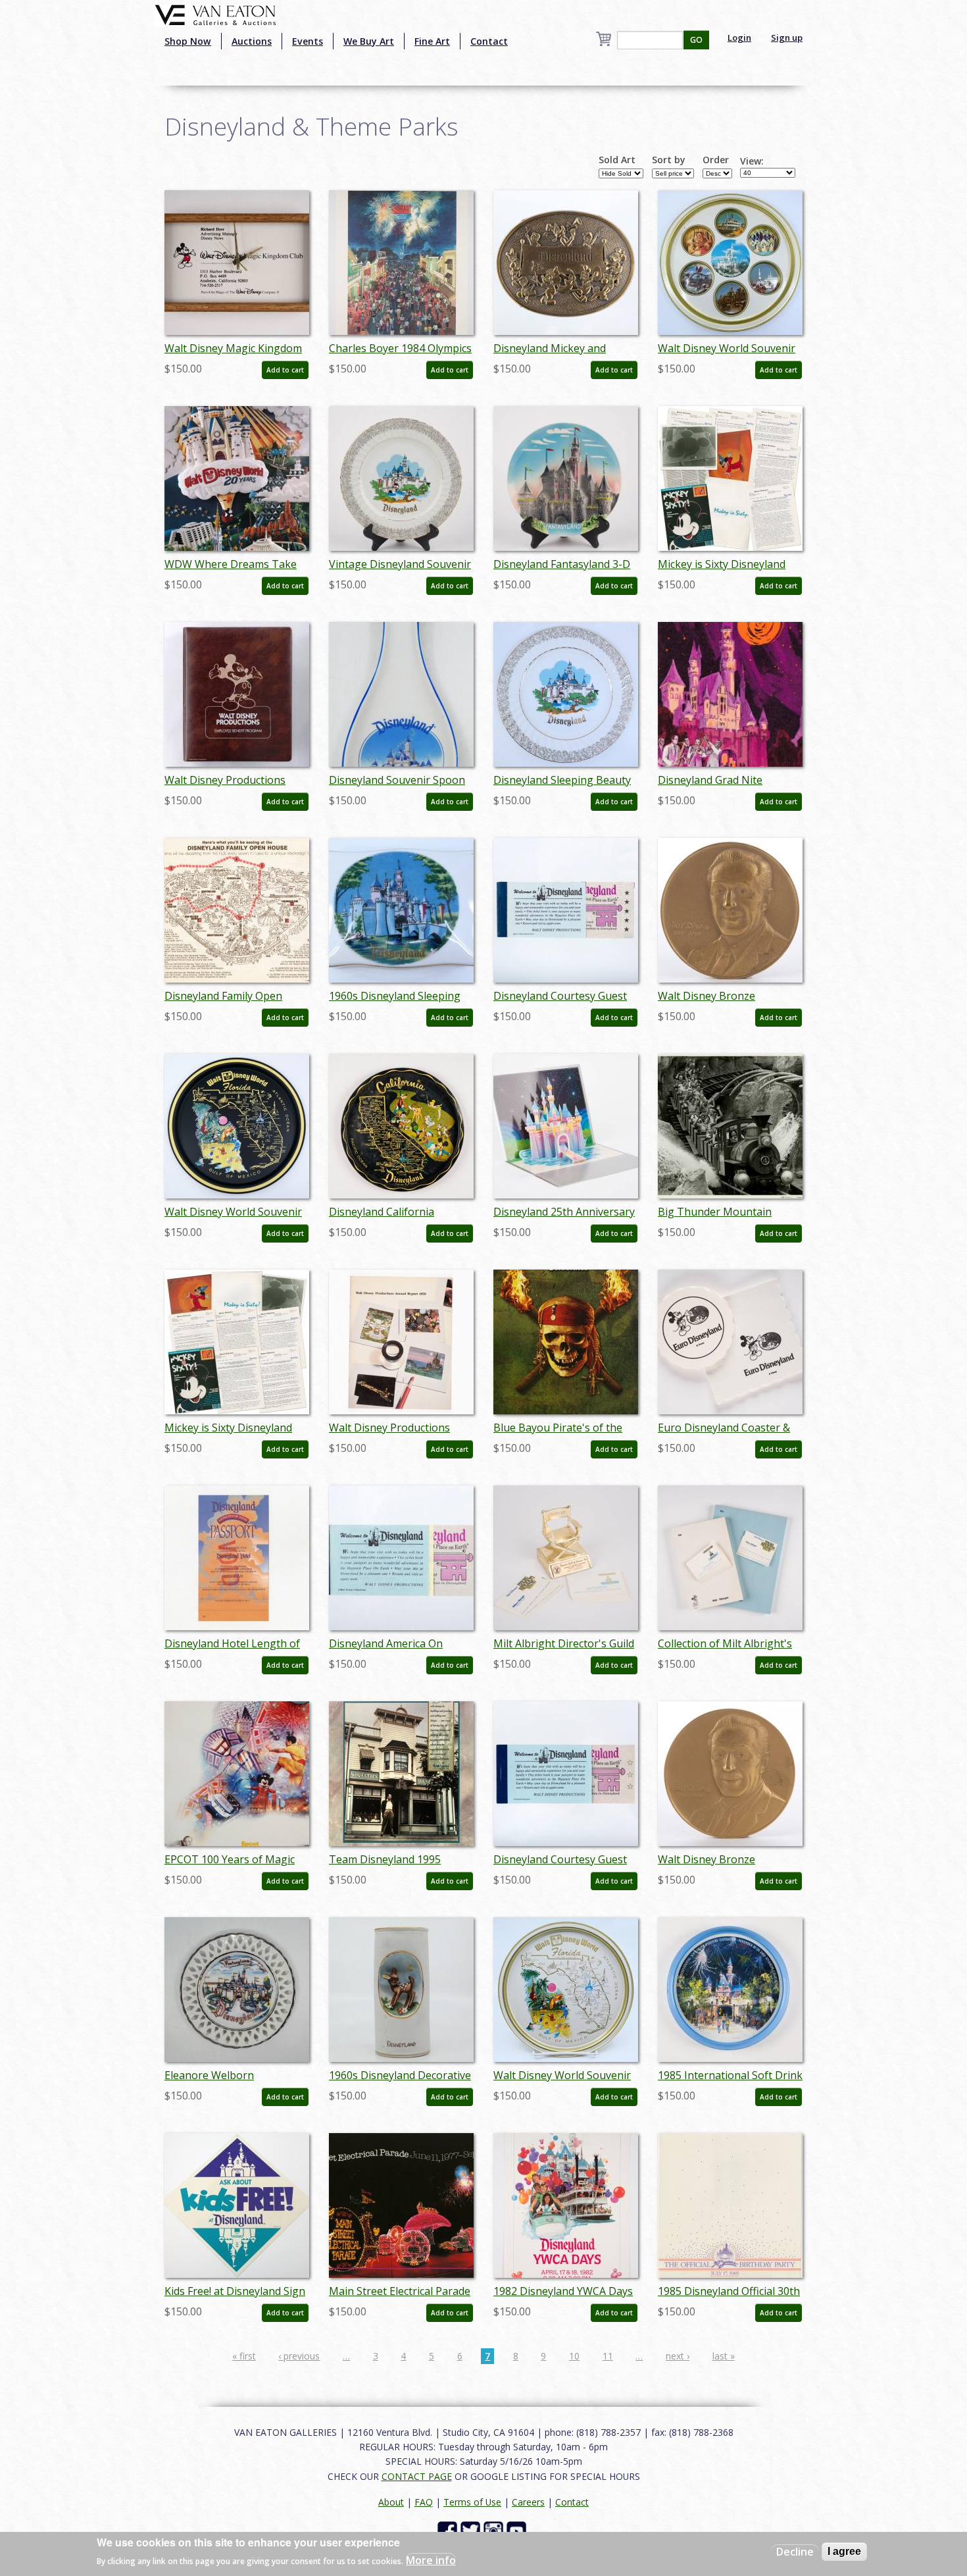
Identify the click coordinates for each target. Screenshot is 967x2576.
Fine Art (432, 41)
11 (608, 2356)
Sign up (787, 38)
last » (724, 2356)
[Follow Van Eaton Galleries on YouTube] (518, 2530)
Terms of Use (472, 2502)
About (391, 2502)
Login (739, 38)
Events (308, 41)
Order (716, 160)
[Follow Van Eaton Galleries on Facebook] (449, 2530)
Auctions (252, 41)
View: (752, 161)
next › (678, 2356)
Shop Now (188, 41)
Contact (489, 41)
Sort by (669, 160)
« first (244, 2356)
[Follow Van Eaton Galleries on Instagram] (495, 2530)
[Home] (215, 14)
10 (574, 2356)
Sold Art (617, 160)
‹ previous (299, 2356)
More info (431, 2560)
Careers (528, 2502)
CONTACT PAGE (417, 2476)
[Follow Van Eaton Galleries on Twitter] (472, 2530)
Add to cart (285, 370)
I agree (844, 2551)
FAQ (424, 2502)
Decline (795, 2552)
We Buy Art (369, 41)
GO (696, 40)
